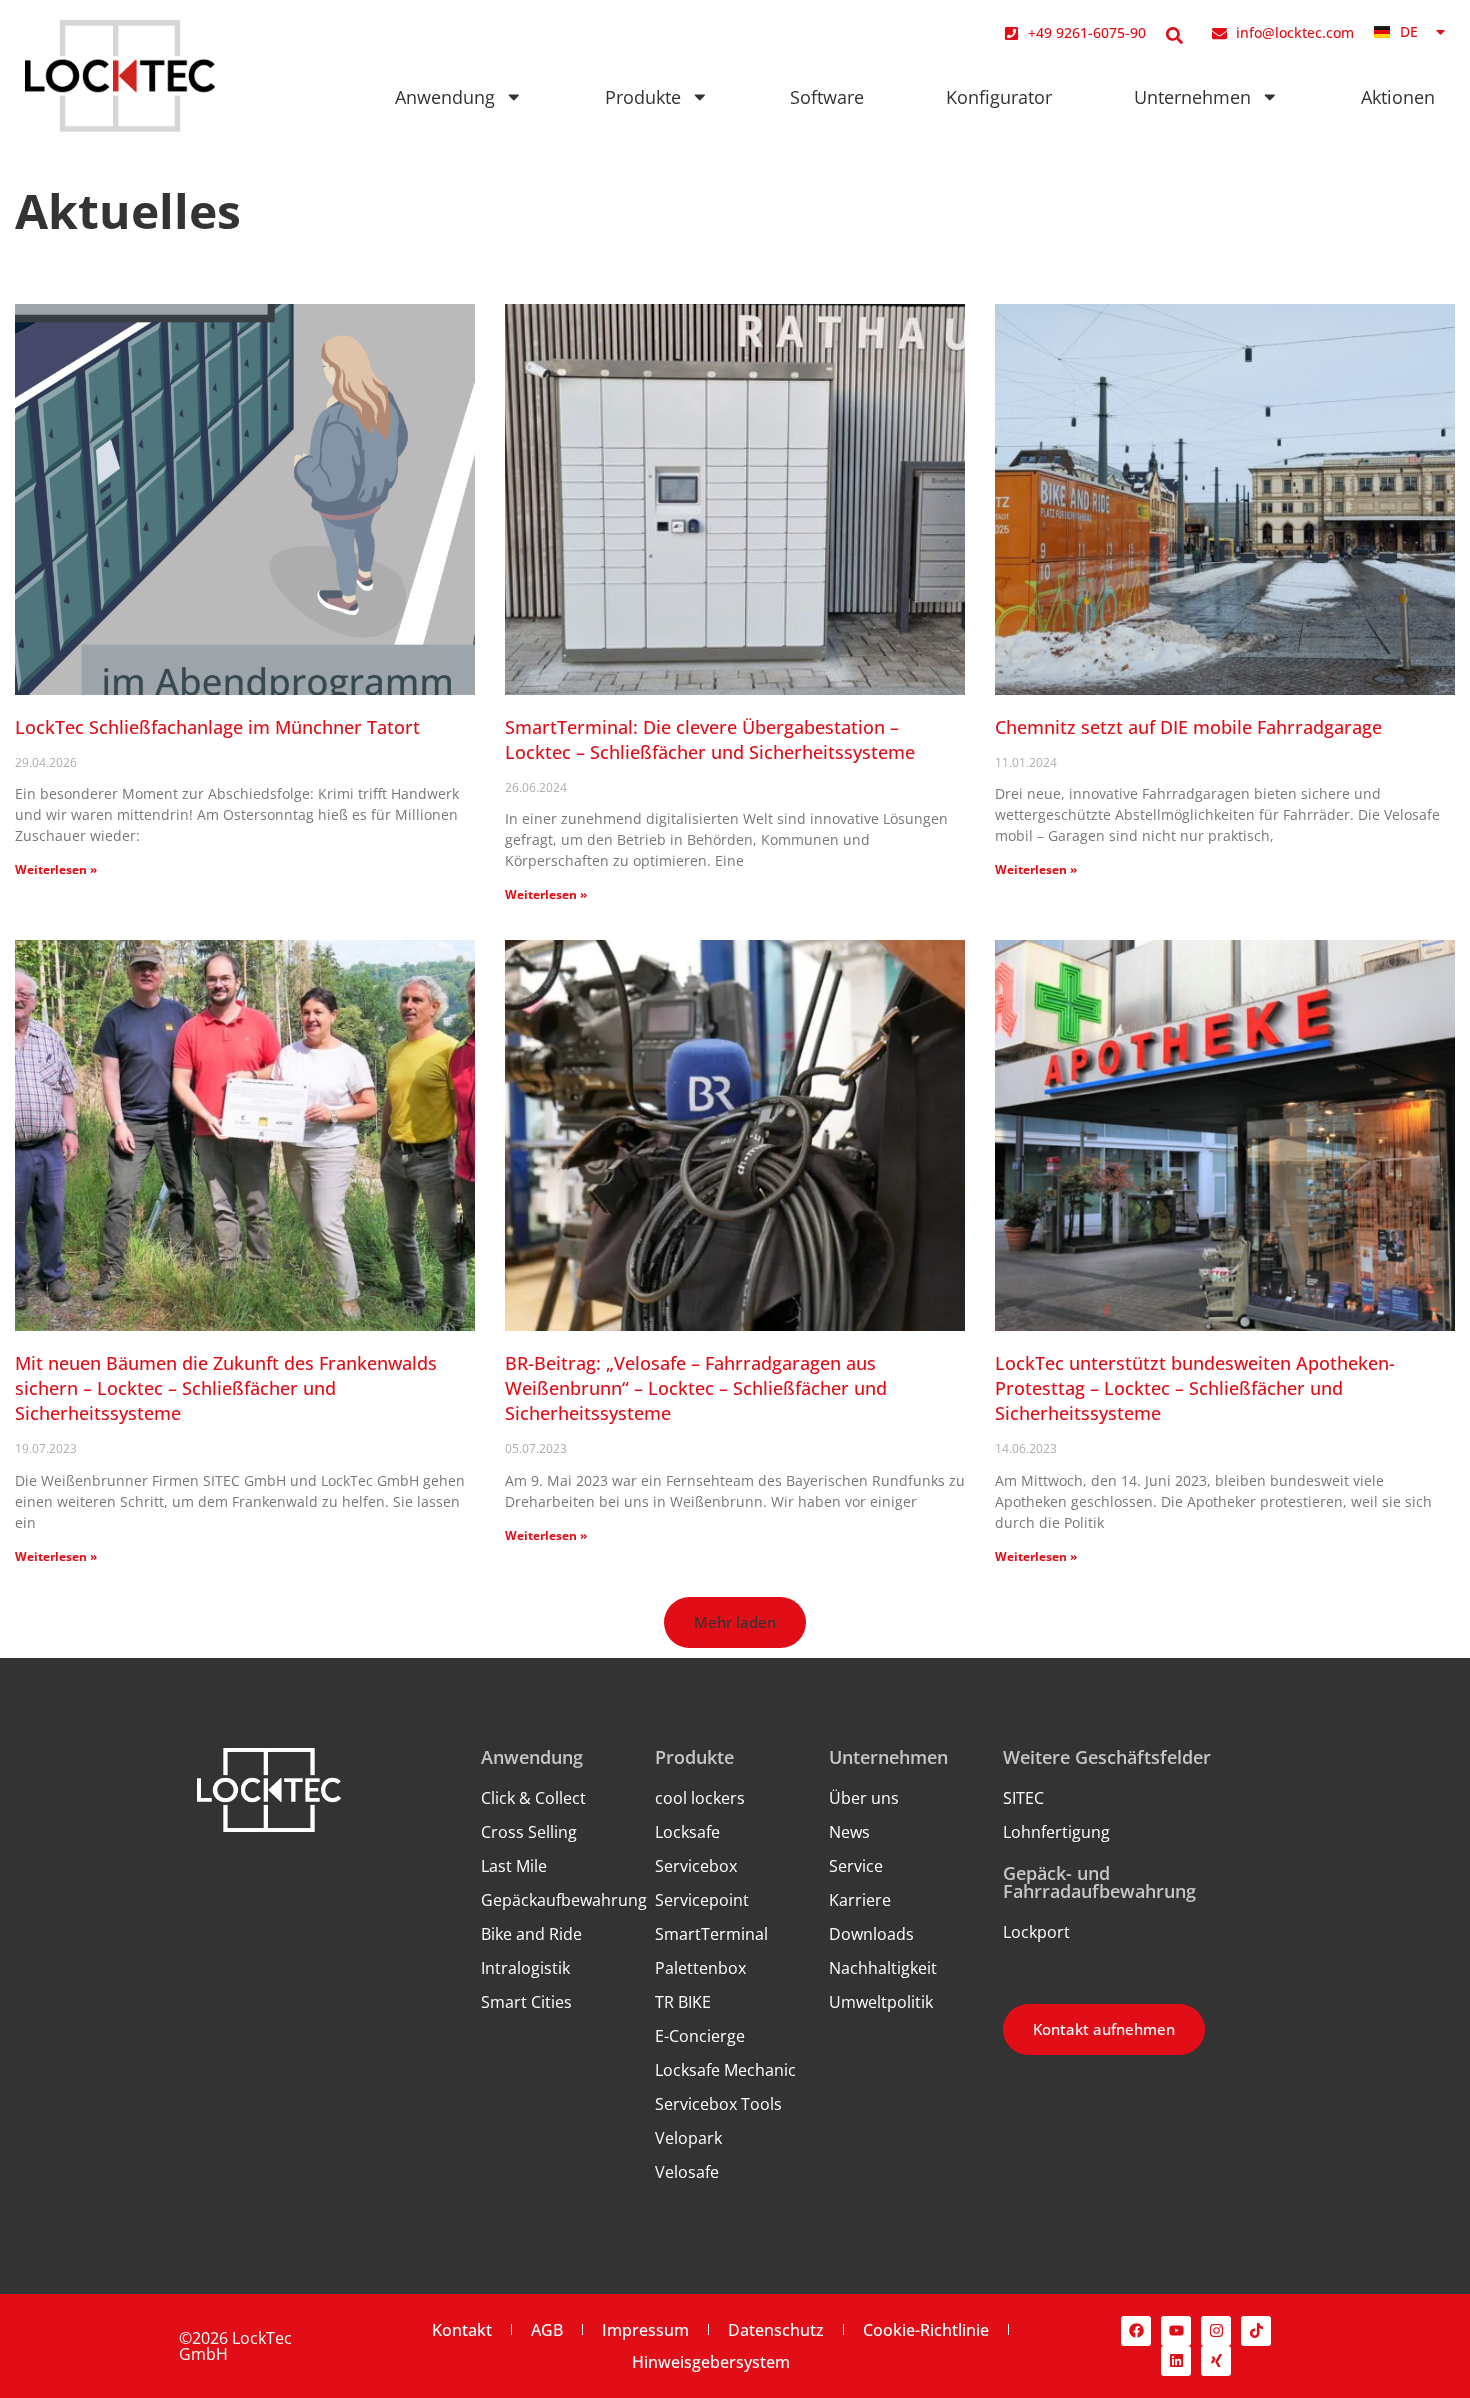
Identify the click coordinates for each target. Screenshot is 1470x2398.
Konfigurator (999, 97)
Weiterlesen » (56, 869)
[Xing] (1216, 2361)
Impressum (645, 2330)
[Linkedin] (1176, 2361)
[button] (735, 1622)
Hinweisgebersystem (711, 2362)
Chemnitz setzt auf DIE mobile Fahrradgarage (1188, 727)
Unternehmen (1192, 97)
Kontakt (462, 2330)
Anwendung (445, 97)
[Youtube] (1176, 2331)
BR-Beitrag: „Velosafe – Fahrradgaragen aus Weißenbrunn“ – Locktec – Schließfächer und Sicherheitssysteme (696, 1388)
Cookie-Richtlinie (926, 2330)
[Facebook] (1136, 2331)
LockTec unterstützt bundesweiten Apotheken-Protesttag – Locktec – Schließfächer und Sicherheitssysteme (1195, 1388)
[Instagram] (1216, 2331)
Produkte (643, 97)
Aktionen (1398, 97)
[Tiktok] (1256, 2331)
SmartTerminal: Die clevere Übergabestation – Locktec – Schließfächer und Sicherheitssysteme (710, 739)
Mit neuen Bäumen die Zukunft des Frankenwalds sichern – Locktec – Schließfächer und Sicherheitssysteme (226, 1388)
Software (827, 97)
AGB (547, 2330)
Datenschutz (776, 2330)
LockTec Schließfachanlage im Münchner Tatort (217, 727)
